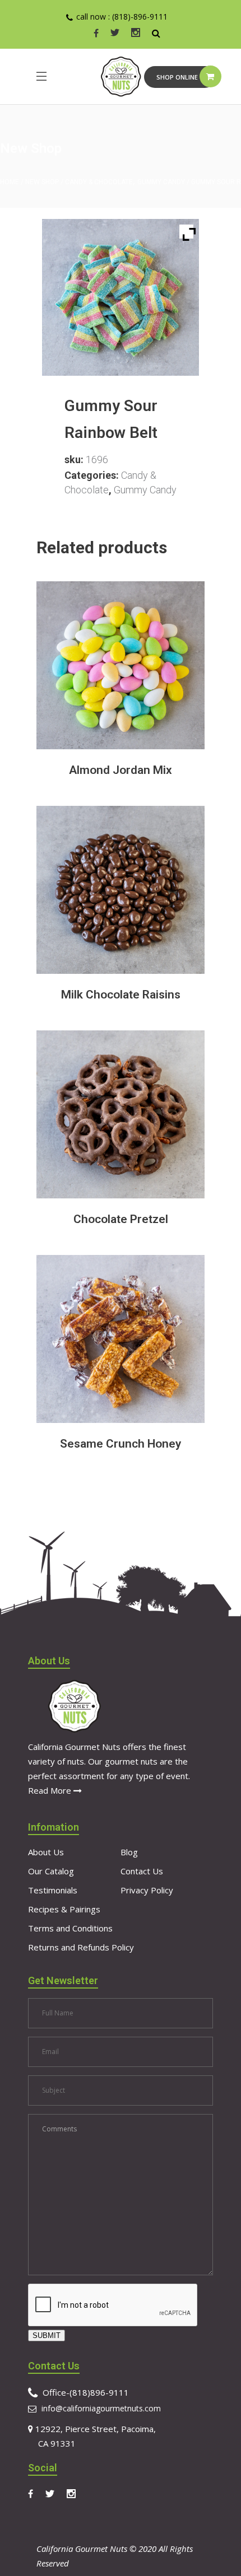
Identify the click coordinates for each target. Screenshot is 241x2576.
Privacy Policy (147, 1890)
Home (10, 182)
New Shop (42, 182)
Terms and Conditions (70, 1928)
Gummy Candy (161, 182)
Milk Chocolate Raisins (121, 995)
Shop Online (177, 77)
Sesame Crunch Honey (121, 1444)
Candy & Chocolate (99, 182)
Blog (129, 1852)
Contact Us (142, 1871)
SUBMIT (47, 2335)
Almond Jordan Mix (121, 770)
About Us (46, 1852)
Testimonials (53, 1890)
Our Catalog (51, 1871)
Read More (51, 1790)
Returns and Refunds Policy (81, 1947)
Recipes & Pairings (64, 1909)
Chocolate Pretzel (121, 1219)
